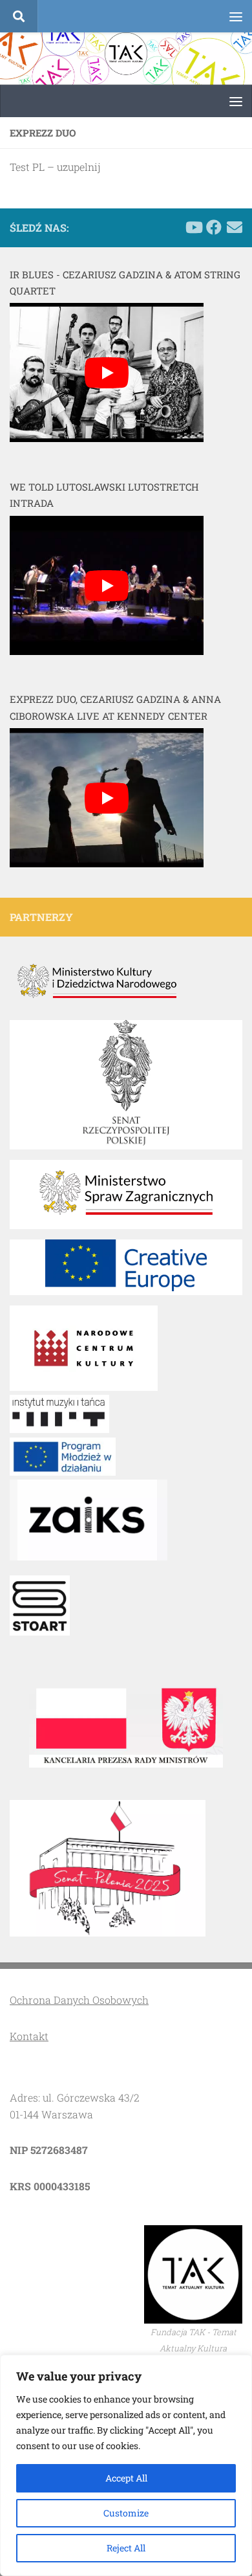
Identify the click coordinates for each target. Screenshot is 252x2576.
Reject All (126, 2548)
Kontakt (29, 2036)
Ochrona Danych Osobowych (79, 2000)
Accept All (126, 2478)
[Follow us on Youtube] (193, 227)
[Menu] (236, 16)
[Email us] (235, 227)
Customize (126, 2513)
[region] (126, 2465)
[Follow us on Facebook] (214, 227)
